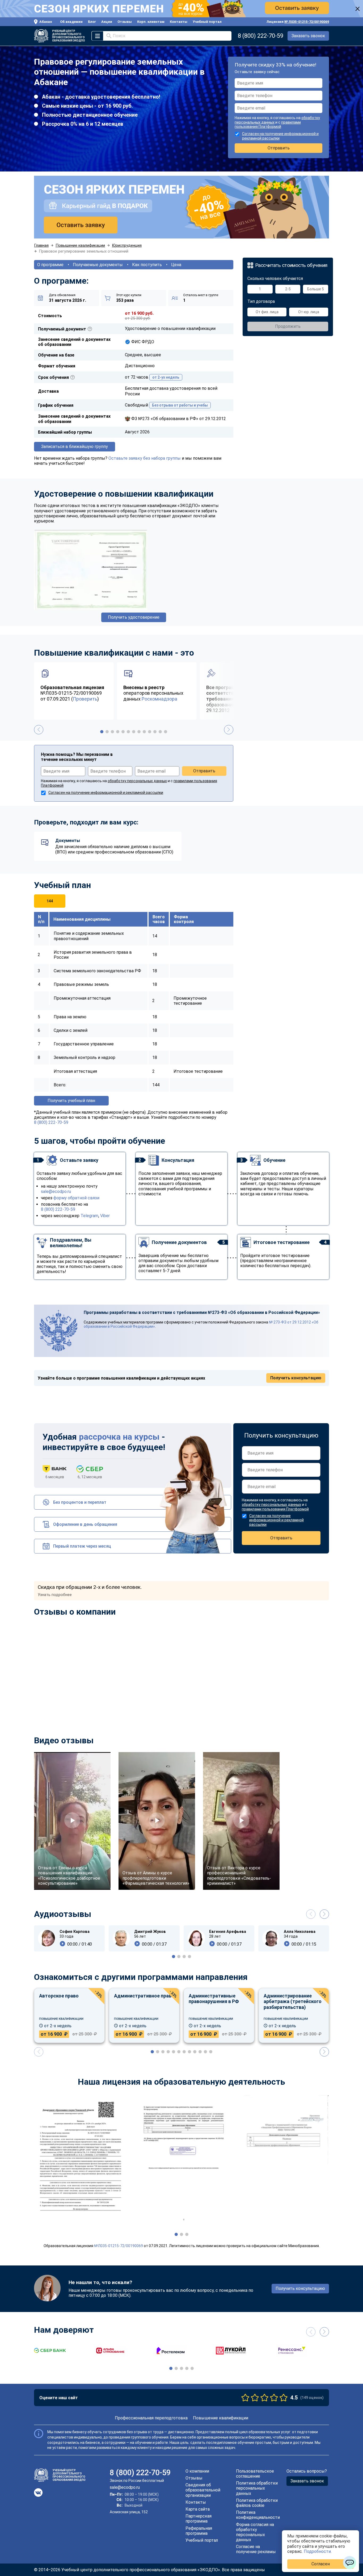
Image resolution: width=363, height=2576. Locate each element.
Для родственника (158, 1295)
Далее (193, 1322)
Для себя (148, 1276)
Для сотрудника (155, 1286)
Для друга (149, 1305)
